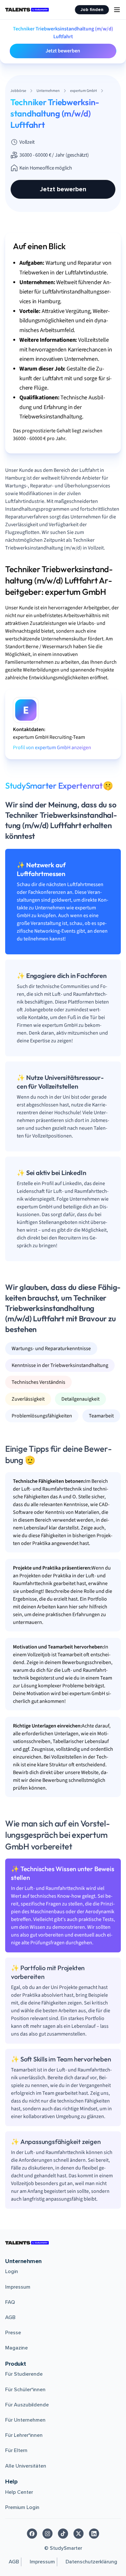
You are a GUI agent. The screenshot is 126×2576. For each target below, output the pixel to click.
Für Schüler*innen (25, 2390)
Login (12, 2271)
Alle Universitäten (26, 2466)
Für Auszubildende (27, 2405)
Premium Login (22, 2507)
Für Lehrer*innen (24, 2435)
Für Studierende (24, 2374)
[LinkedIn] (94, 2534)
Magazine (16, 2348)
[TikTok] (63, 2534)
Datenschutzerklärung (91, 2562)
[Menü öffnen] (117, 10)
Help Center (19, 2492)
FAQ (10, 2302)
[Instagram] (47, 2534)
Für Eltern (16, 2450)
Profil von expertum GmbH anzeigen (52, 748)
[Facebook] (32, 2534)
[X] (79, 2534)
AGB (10, 2317)
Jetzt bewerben (63, 51)
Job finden (92, 10)
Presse (13, 2333)
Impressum (18, 2287)
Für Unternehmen (25, 2420)
